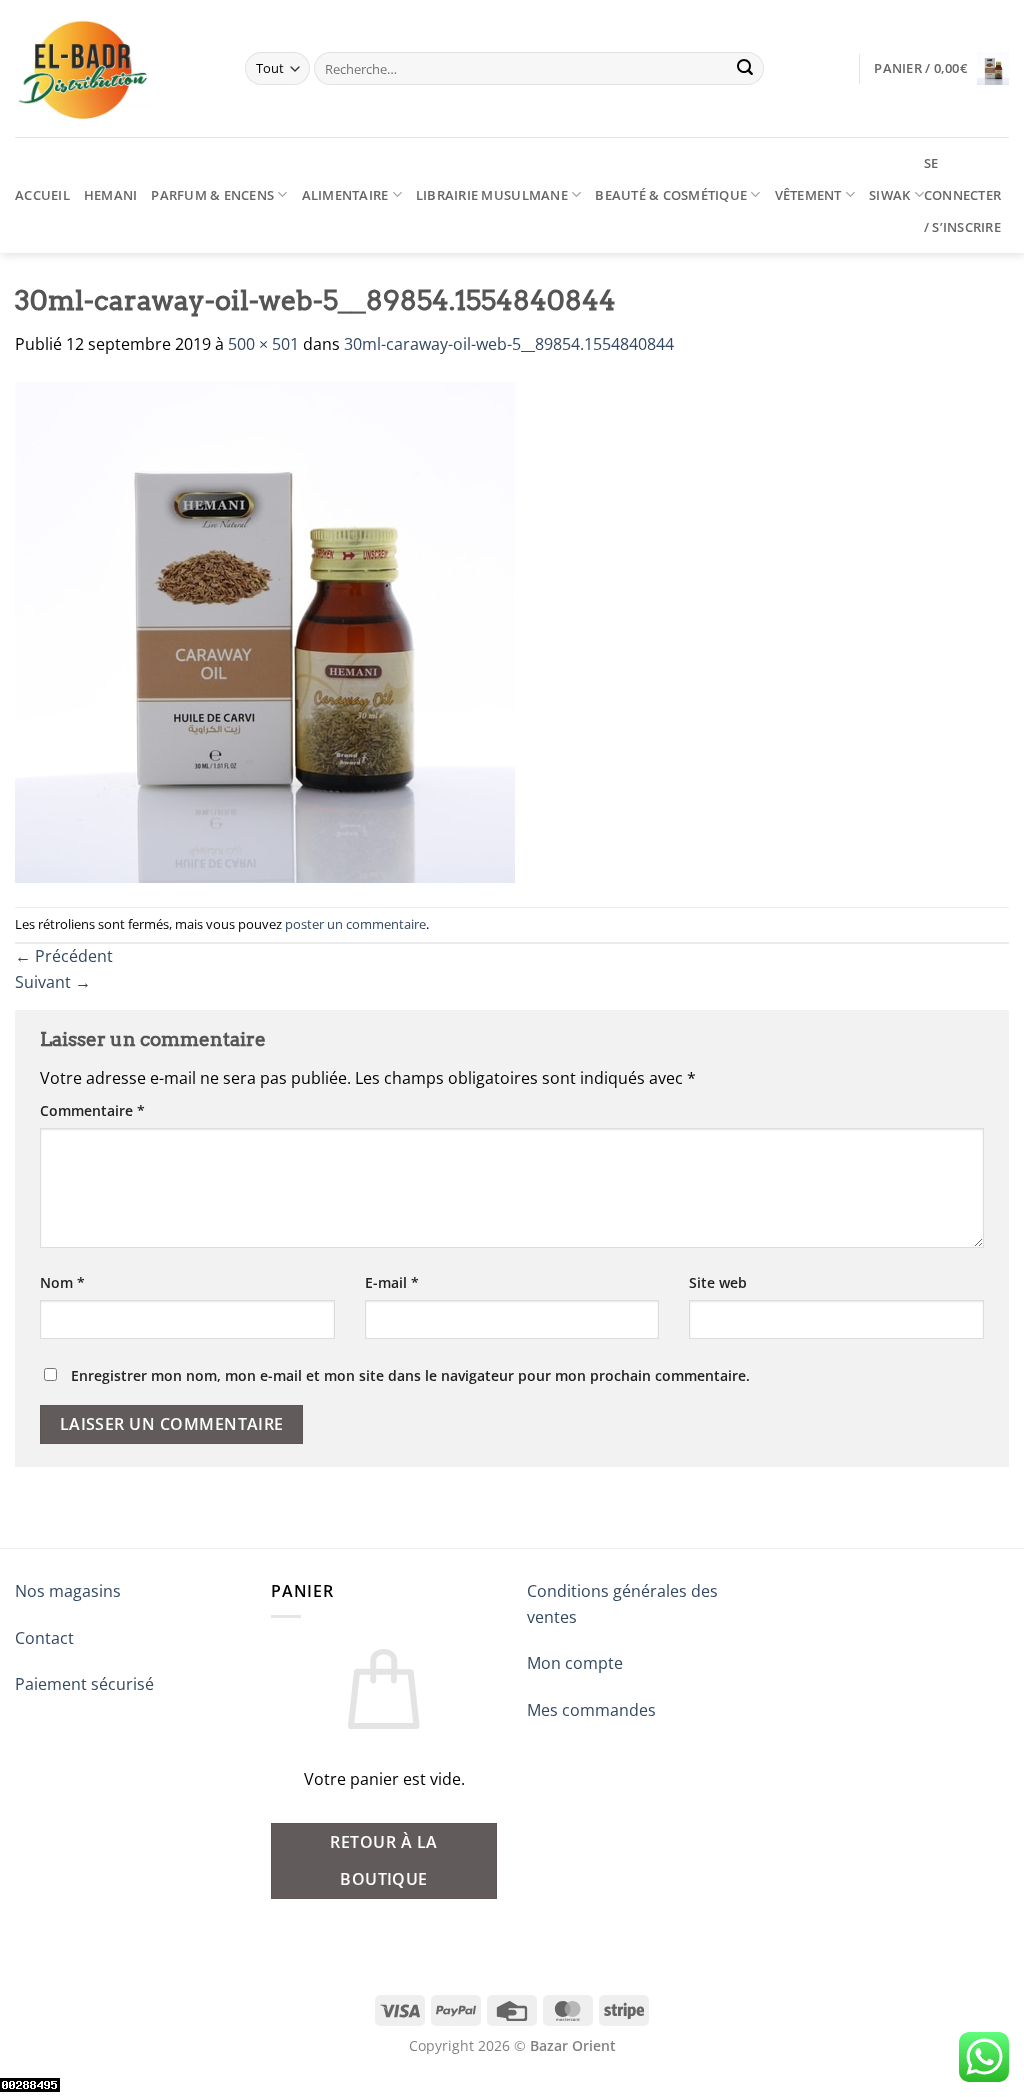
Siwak (889, 195)
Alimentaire (345, 195)
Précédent (64, 956)
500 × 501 (263, 344)
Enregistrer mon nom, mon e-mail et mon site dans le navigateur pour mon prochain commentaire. (410, 1375)
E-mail (392, 1282)
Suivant (53, 982)
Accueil (42, 195)
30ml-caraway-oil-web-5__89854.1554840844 (509, 344)
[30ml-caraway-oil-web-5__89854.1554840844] (265, 630)
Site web (718, 1282)
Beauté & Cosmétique (671, 195)
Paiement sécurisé (84, 1684)
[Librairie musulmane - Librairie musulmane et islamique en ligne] (115, 68)
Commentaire (92, 1110)
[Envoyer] (746, 69)
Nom (62, 1282)
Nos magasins (68, 1591)
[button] (941, 68)
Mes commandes (591, 1710)
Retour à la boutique (383, 1860)
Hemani (111, 195)
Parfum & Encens (212, 195)
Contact (44, 1638)
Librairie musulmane (492, 195)
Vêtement (808, 195)
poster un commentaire (355, 924)
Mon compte (575, 1663)
